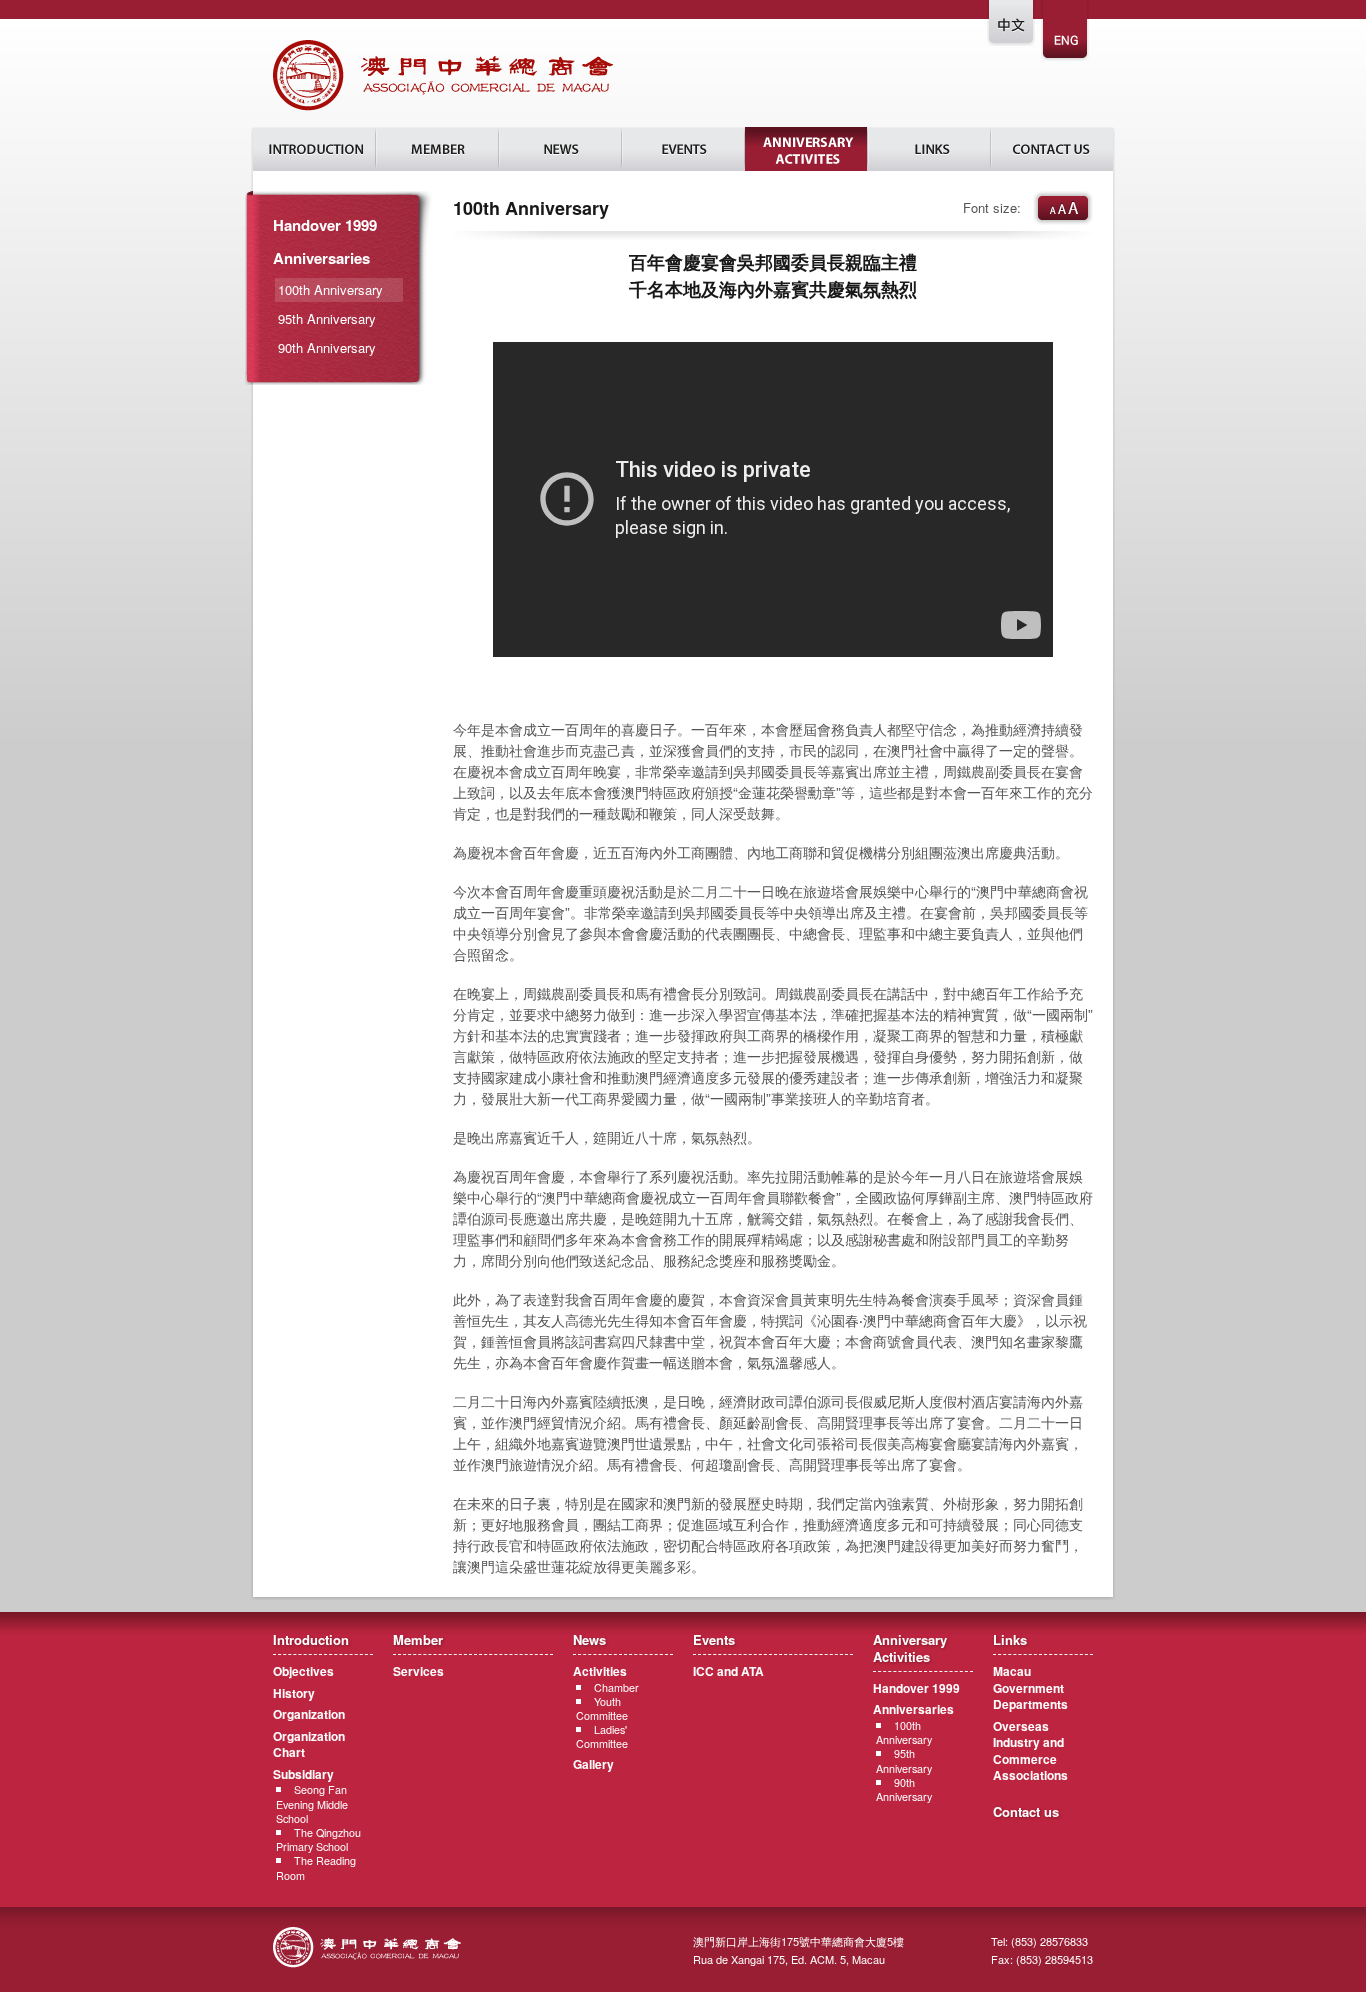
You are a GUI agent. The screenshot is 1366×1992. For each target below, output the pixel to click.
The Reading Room (316, 1867)
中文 (1012, 31)
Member (437, 149)
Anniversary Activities (806, 149)
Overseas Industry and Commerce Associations (1030, 1751)
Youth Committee (602, 1708)
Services (418, 1671)
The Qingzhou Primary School (318, 1839)
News (560, 149)
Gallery (593, 1764)
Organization (309, 1714)
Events (683, 149)
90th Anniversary (327, 347)
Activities (600, 1671)
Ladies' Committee (602, 1736)
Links (929, 149)
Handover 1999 (325, 225)
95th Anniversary (327, 318)
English (1066, 31)
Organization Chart (309, 1744)
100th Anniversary (904, 1732)
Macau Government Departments (1030, 1687)
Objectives (303, 1671)
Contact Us (1052, 149)
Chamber (616, 1687)
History (294, 1693)
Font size (1063, 208)
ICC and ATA (728, 1671)
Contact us (1026, 1811)
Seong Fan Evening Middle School (312, 1803)
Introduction (314, 149)
